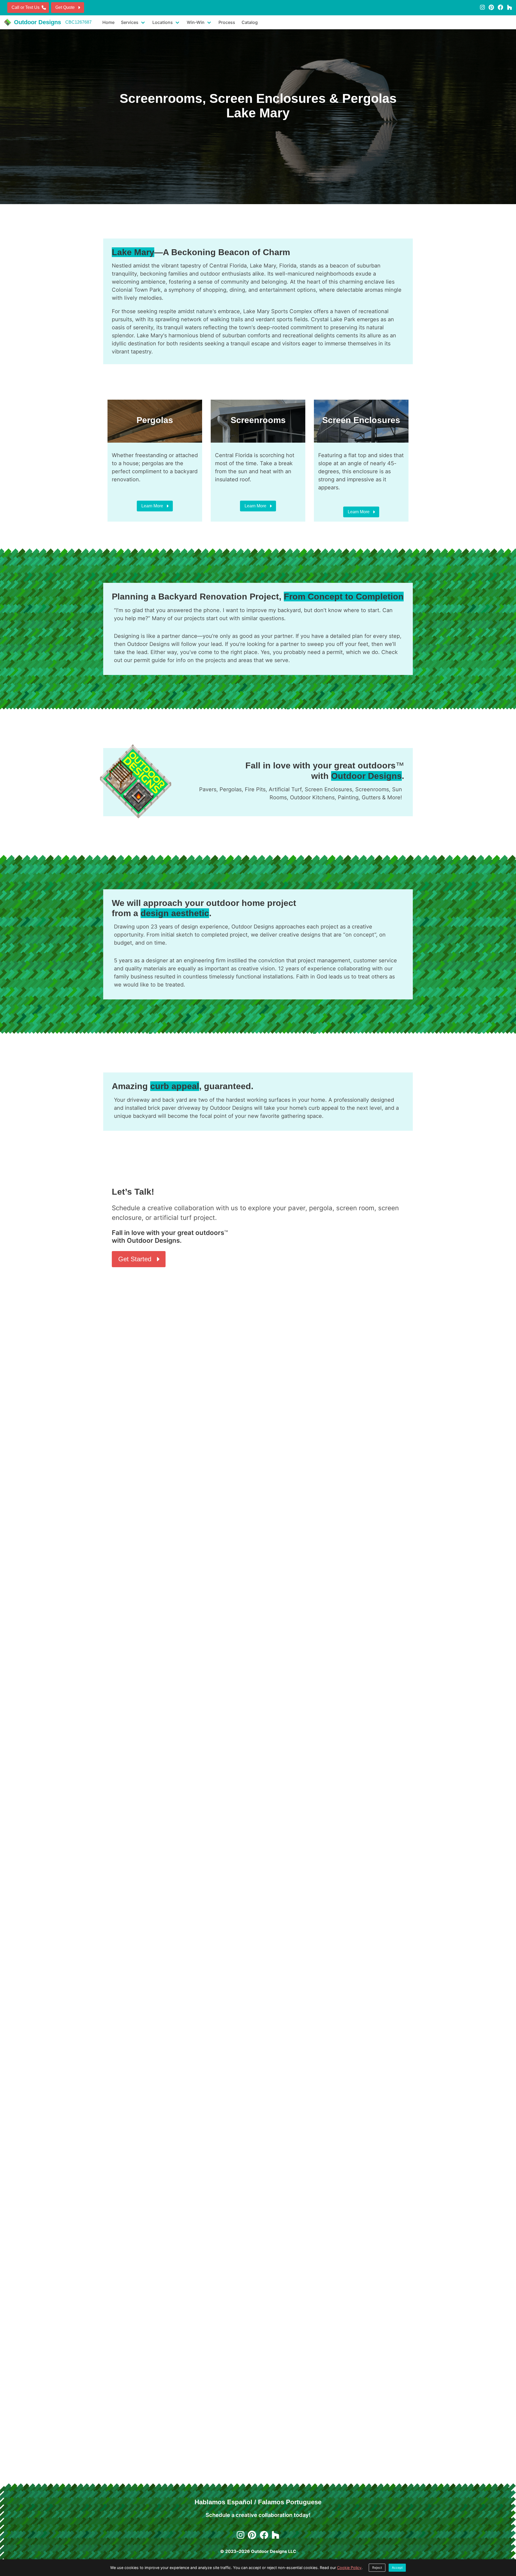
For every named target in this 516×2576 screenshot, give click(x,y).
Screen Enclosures (328, 789)
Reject (377, 2568)
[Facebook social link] (501, 7)
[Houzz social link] (510, 7)
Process (227, 22)
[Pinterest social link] (491, 7)
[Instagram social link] (482, 7)
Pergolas (231, 789)
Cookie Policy (349, 2568)
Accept (397, 2568)
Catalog (250, 22)
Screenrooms (372, 789)
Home (108, 22)
